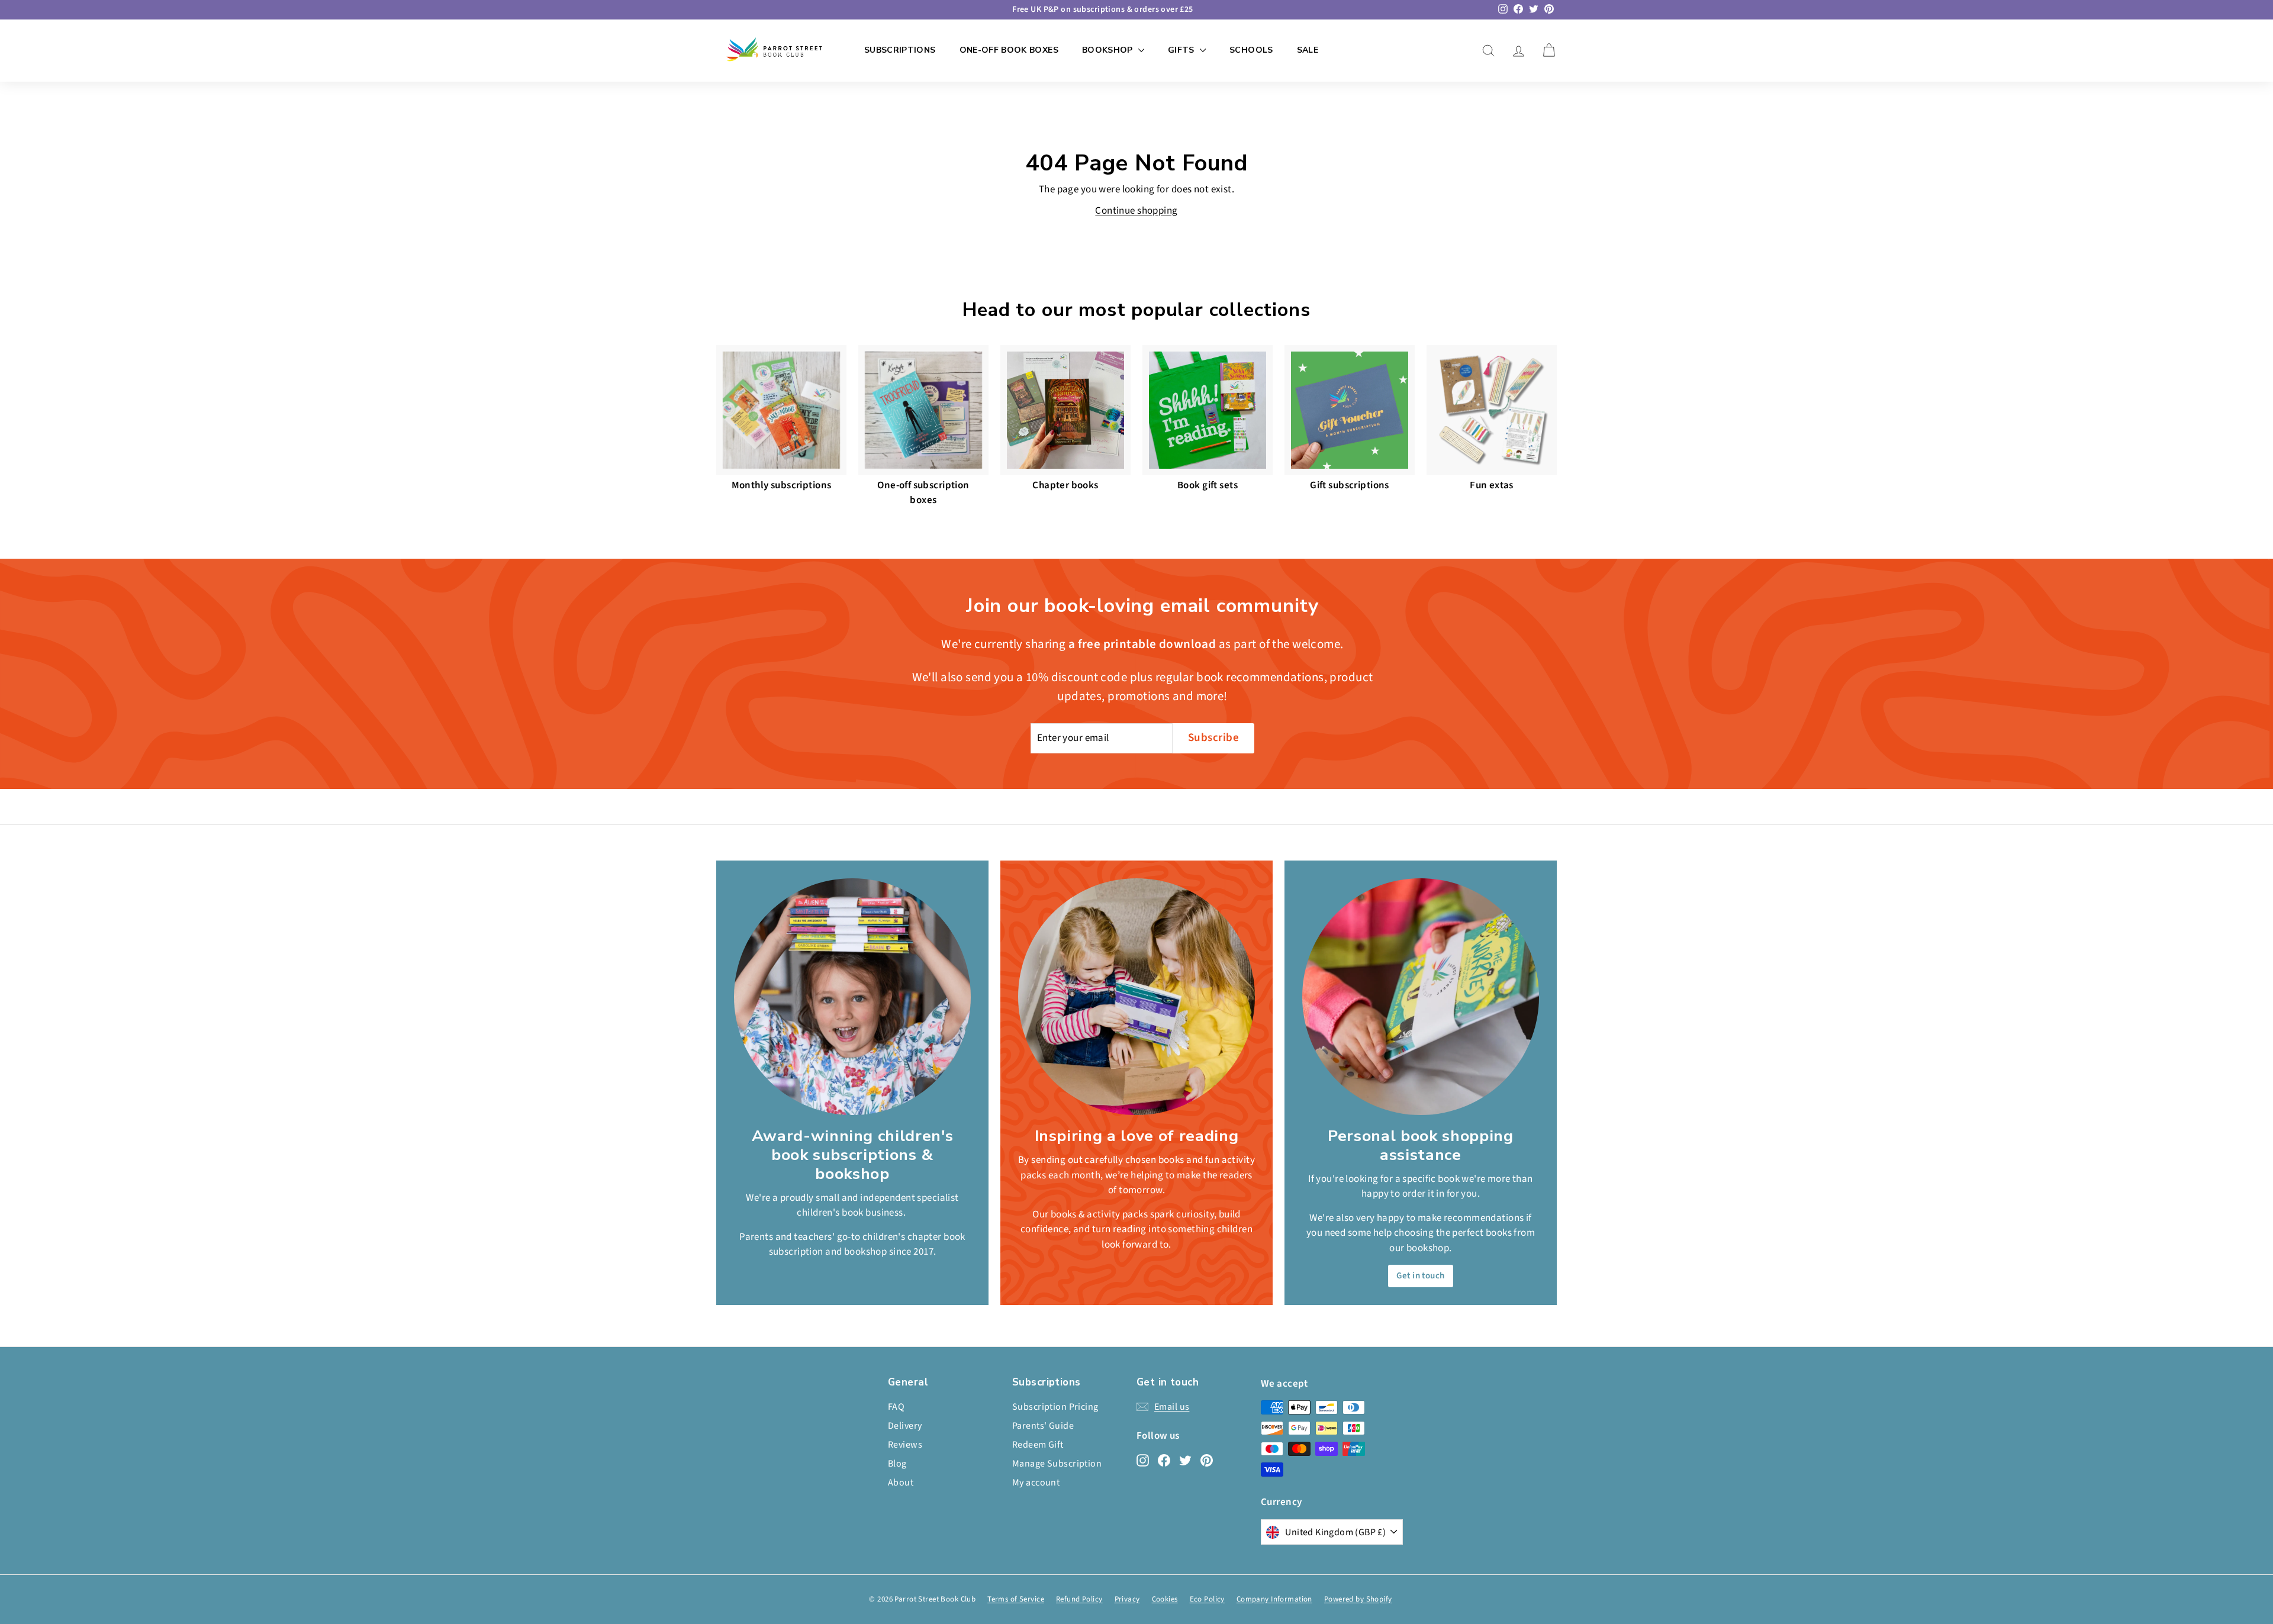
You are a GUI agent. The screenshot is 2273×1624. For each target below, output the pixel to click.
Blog (897, 1464)
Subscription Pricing (1055, 1407)
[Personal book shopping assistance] (1421, 997)
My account (1036, 1483)
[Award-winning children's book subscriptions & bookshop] (852, 997)
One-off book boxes (1009, 50)
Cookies (1165, 1599)
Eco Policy (1207, 1599)
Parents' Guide (1043, 1426)
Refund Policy (1079, 1599)
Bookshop (1109, 50)
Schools (1251, 50)
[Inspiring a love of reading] (1136, 997)
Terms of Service (1016, 1599)
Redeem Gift (1038, 1445)
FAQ (896, 1407)
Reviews (905, 1445)
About (901, 1483)
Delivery (905, 1426)
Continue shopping (1136, 211)
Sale (1308, 50)
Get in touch (1420, 1276)
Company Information (1274, 1599)
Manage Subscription (1057, 1464)
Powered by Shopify (1358, 1599)
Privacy (1127, 1599)
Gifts (1182, 50)
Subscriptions (900, 50)
